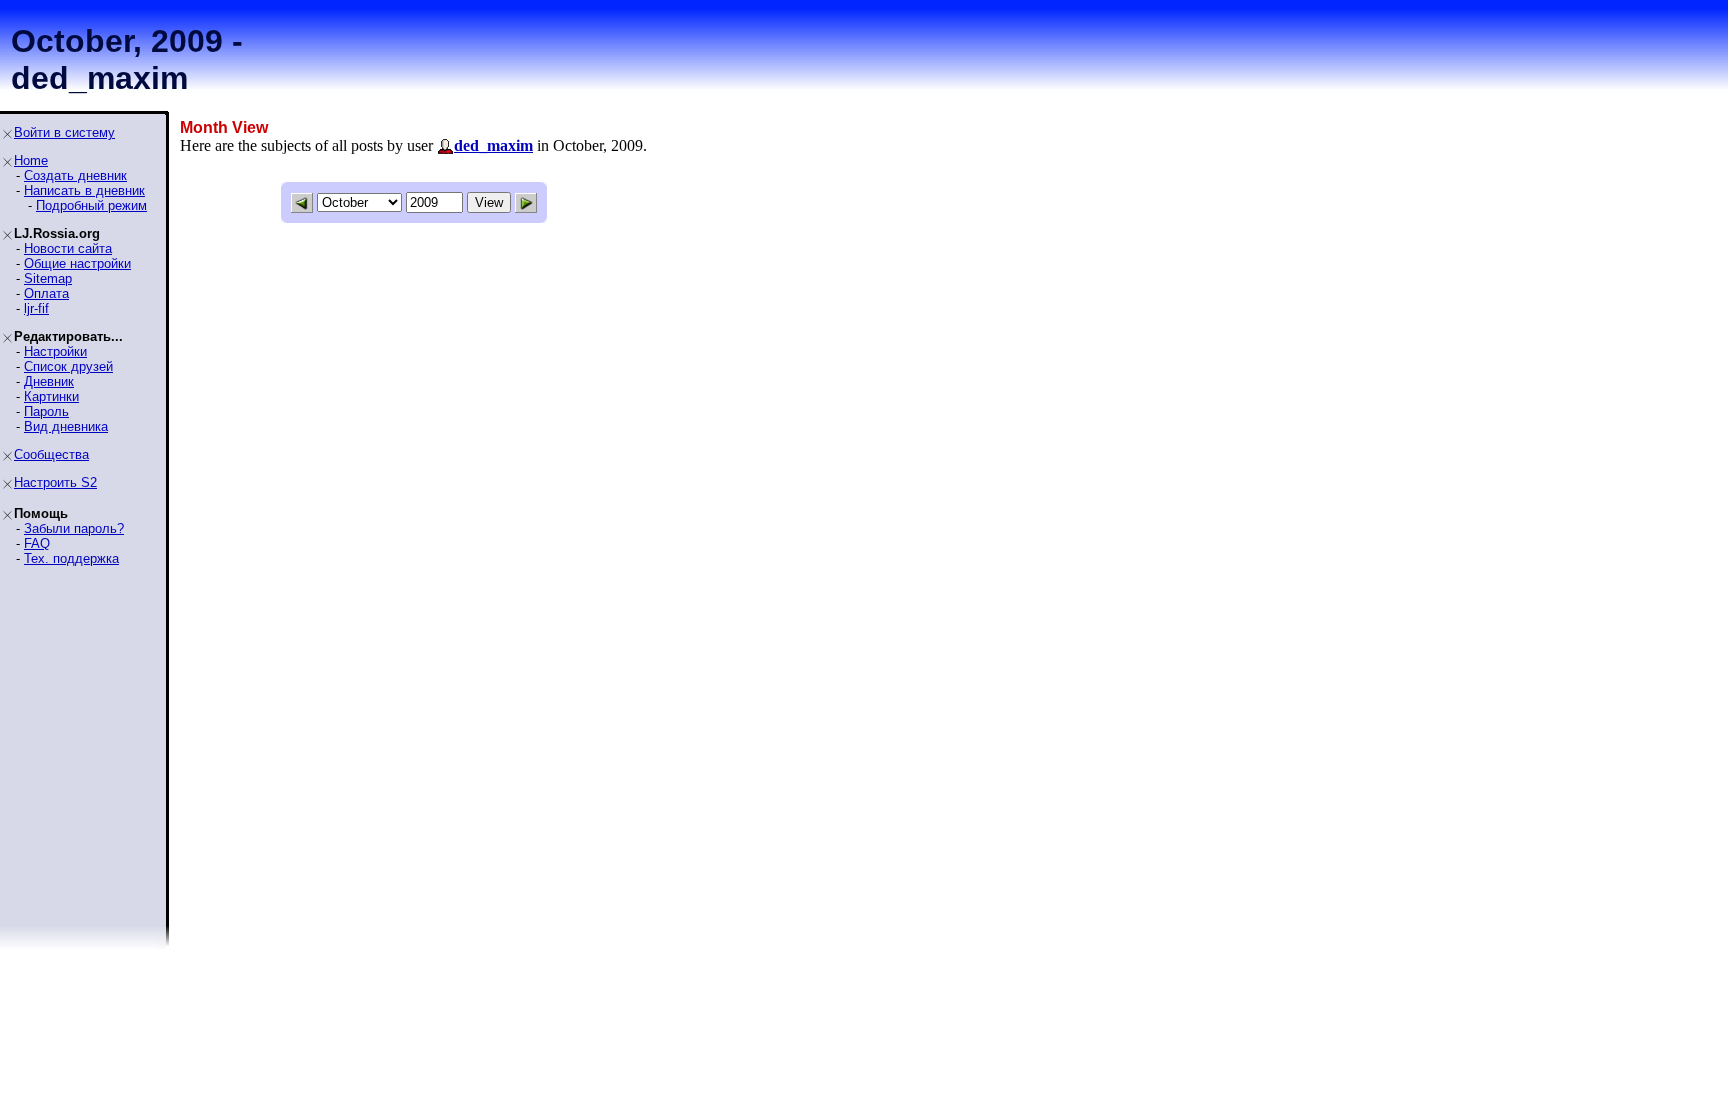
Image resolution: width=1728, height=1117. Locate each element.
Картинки (51, 396)
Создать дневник (75, 175)
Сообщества (51, 454)
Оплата (46, 293)
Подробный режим (91, 205)
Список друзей (68, 366)
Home (31, 160)
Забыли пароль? (74, 528)
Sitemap (48, 278)
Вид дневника (66, 426)
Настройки (55, 351)
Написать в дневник (84, 190)
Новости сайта (68, 248)
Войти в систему (64, 132)
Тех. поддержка (71, 558)
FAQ (37, 543)
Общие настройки (77, 263)
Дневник (49, 381)
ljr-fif (36, 308)
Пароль (46, 411)
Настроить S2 (55, 482)
